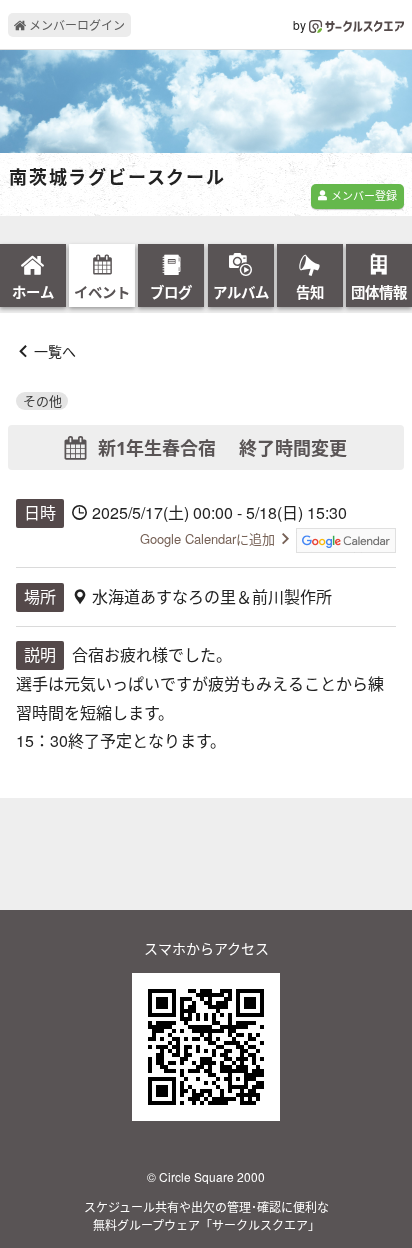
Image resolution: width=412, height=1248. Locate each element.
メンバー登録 (362, 195)
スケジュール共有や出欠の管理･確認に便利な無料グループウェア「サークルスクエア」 (206, 1215)
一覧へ (55, 351)
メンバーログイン (75, 24)
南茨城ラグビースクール (117, 178)
